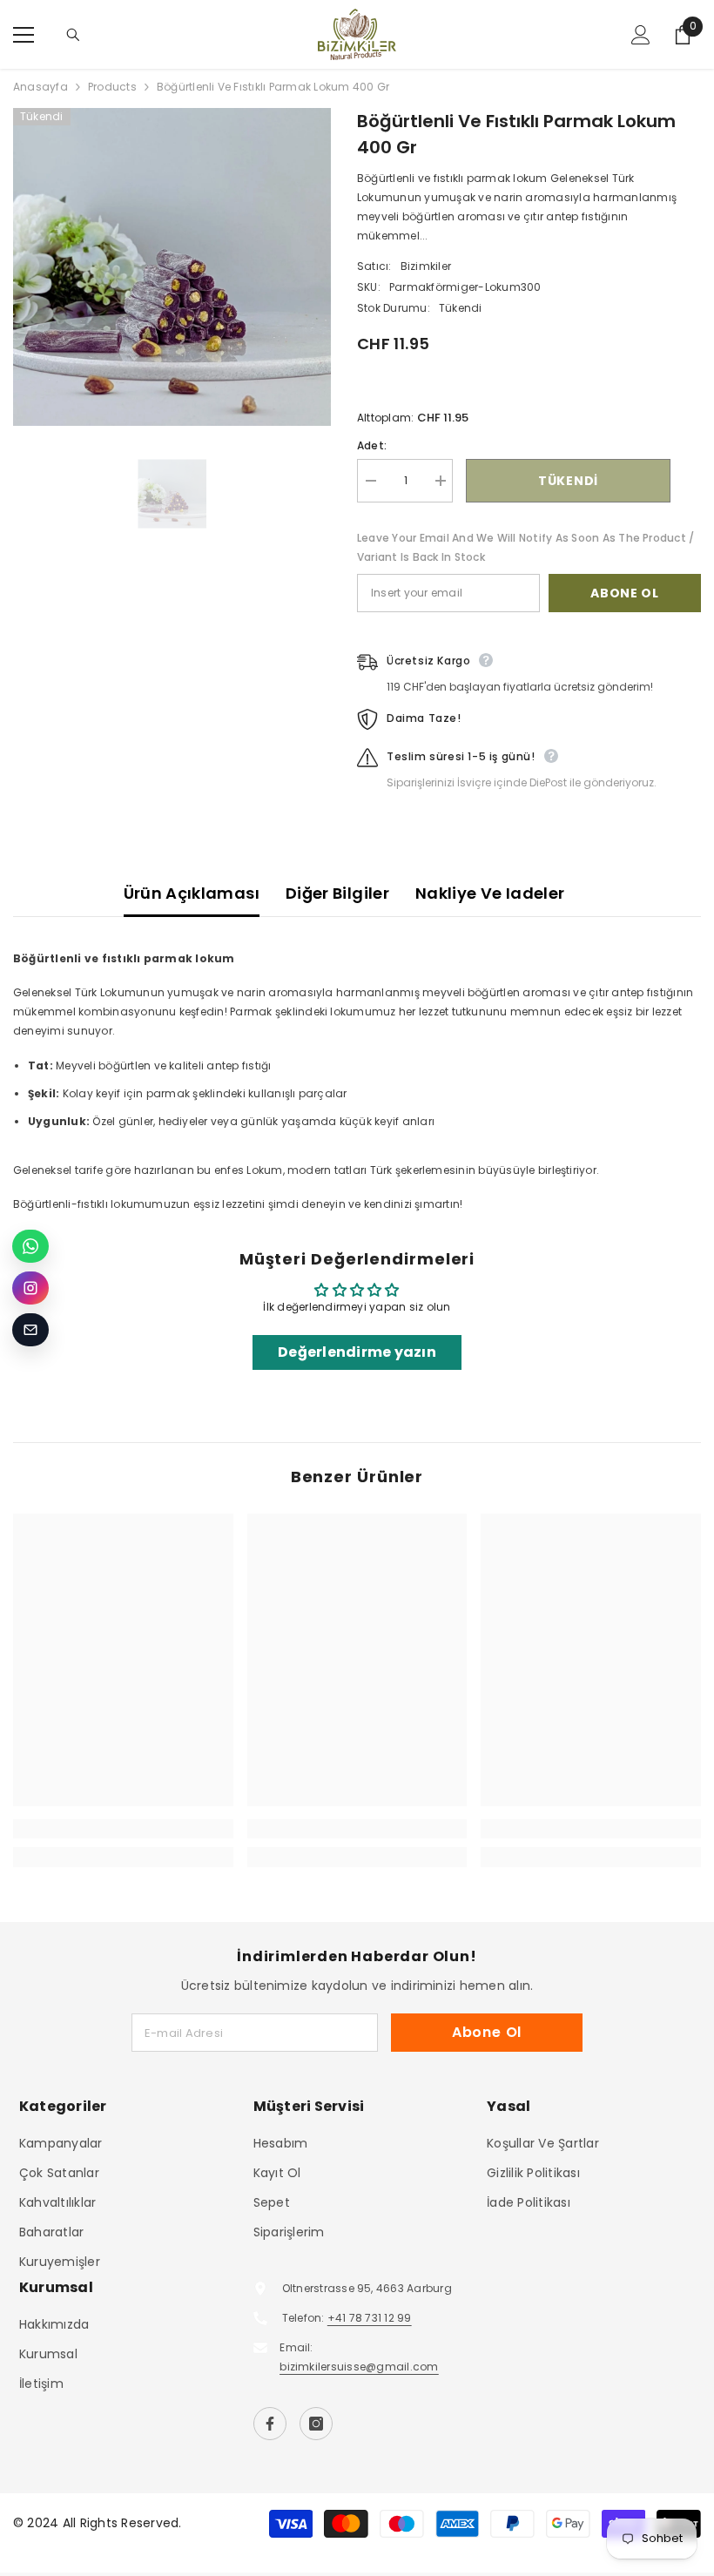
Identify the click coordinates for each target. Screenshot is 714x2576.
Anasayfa (40, 87)
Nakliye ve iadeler (490, 893)
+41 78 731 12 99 (370, 2318)
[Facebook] (270, 2424)
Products (112, 87)
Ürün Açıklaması (192, 893)
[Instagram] (316, 2424)
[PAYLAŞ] (686, 482)
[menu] (24, 35)
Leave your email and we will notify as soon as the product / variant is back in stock (525, 547)
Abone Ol (625, 593)
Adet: (372, 445)
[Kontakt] (30, 1330)
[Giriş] (641, 35)
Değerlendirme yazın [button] (357, 1352)
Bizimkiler (426, 266)
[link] (123, 1829)
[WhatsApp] (30, 1246)
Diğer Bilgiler (337, 893)
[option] (172, 267)
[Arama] (73, 35)
